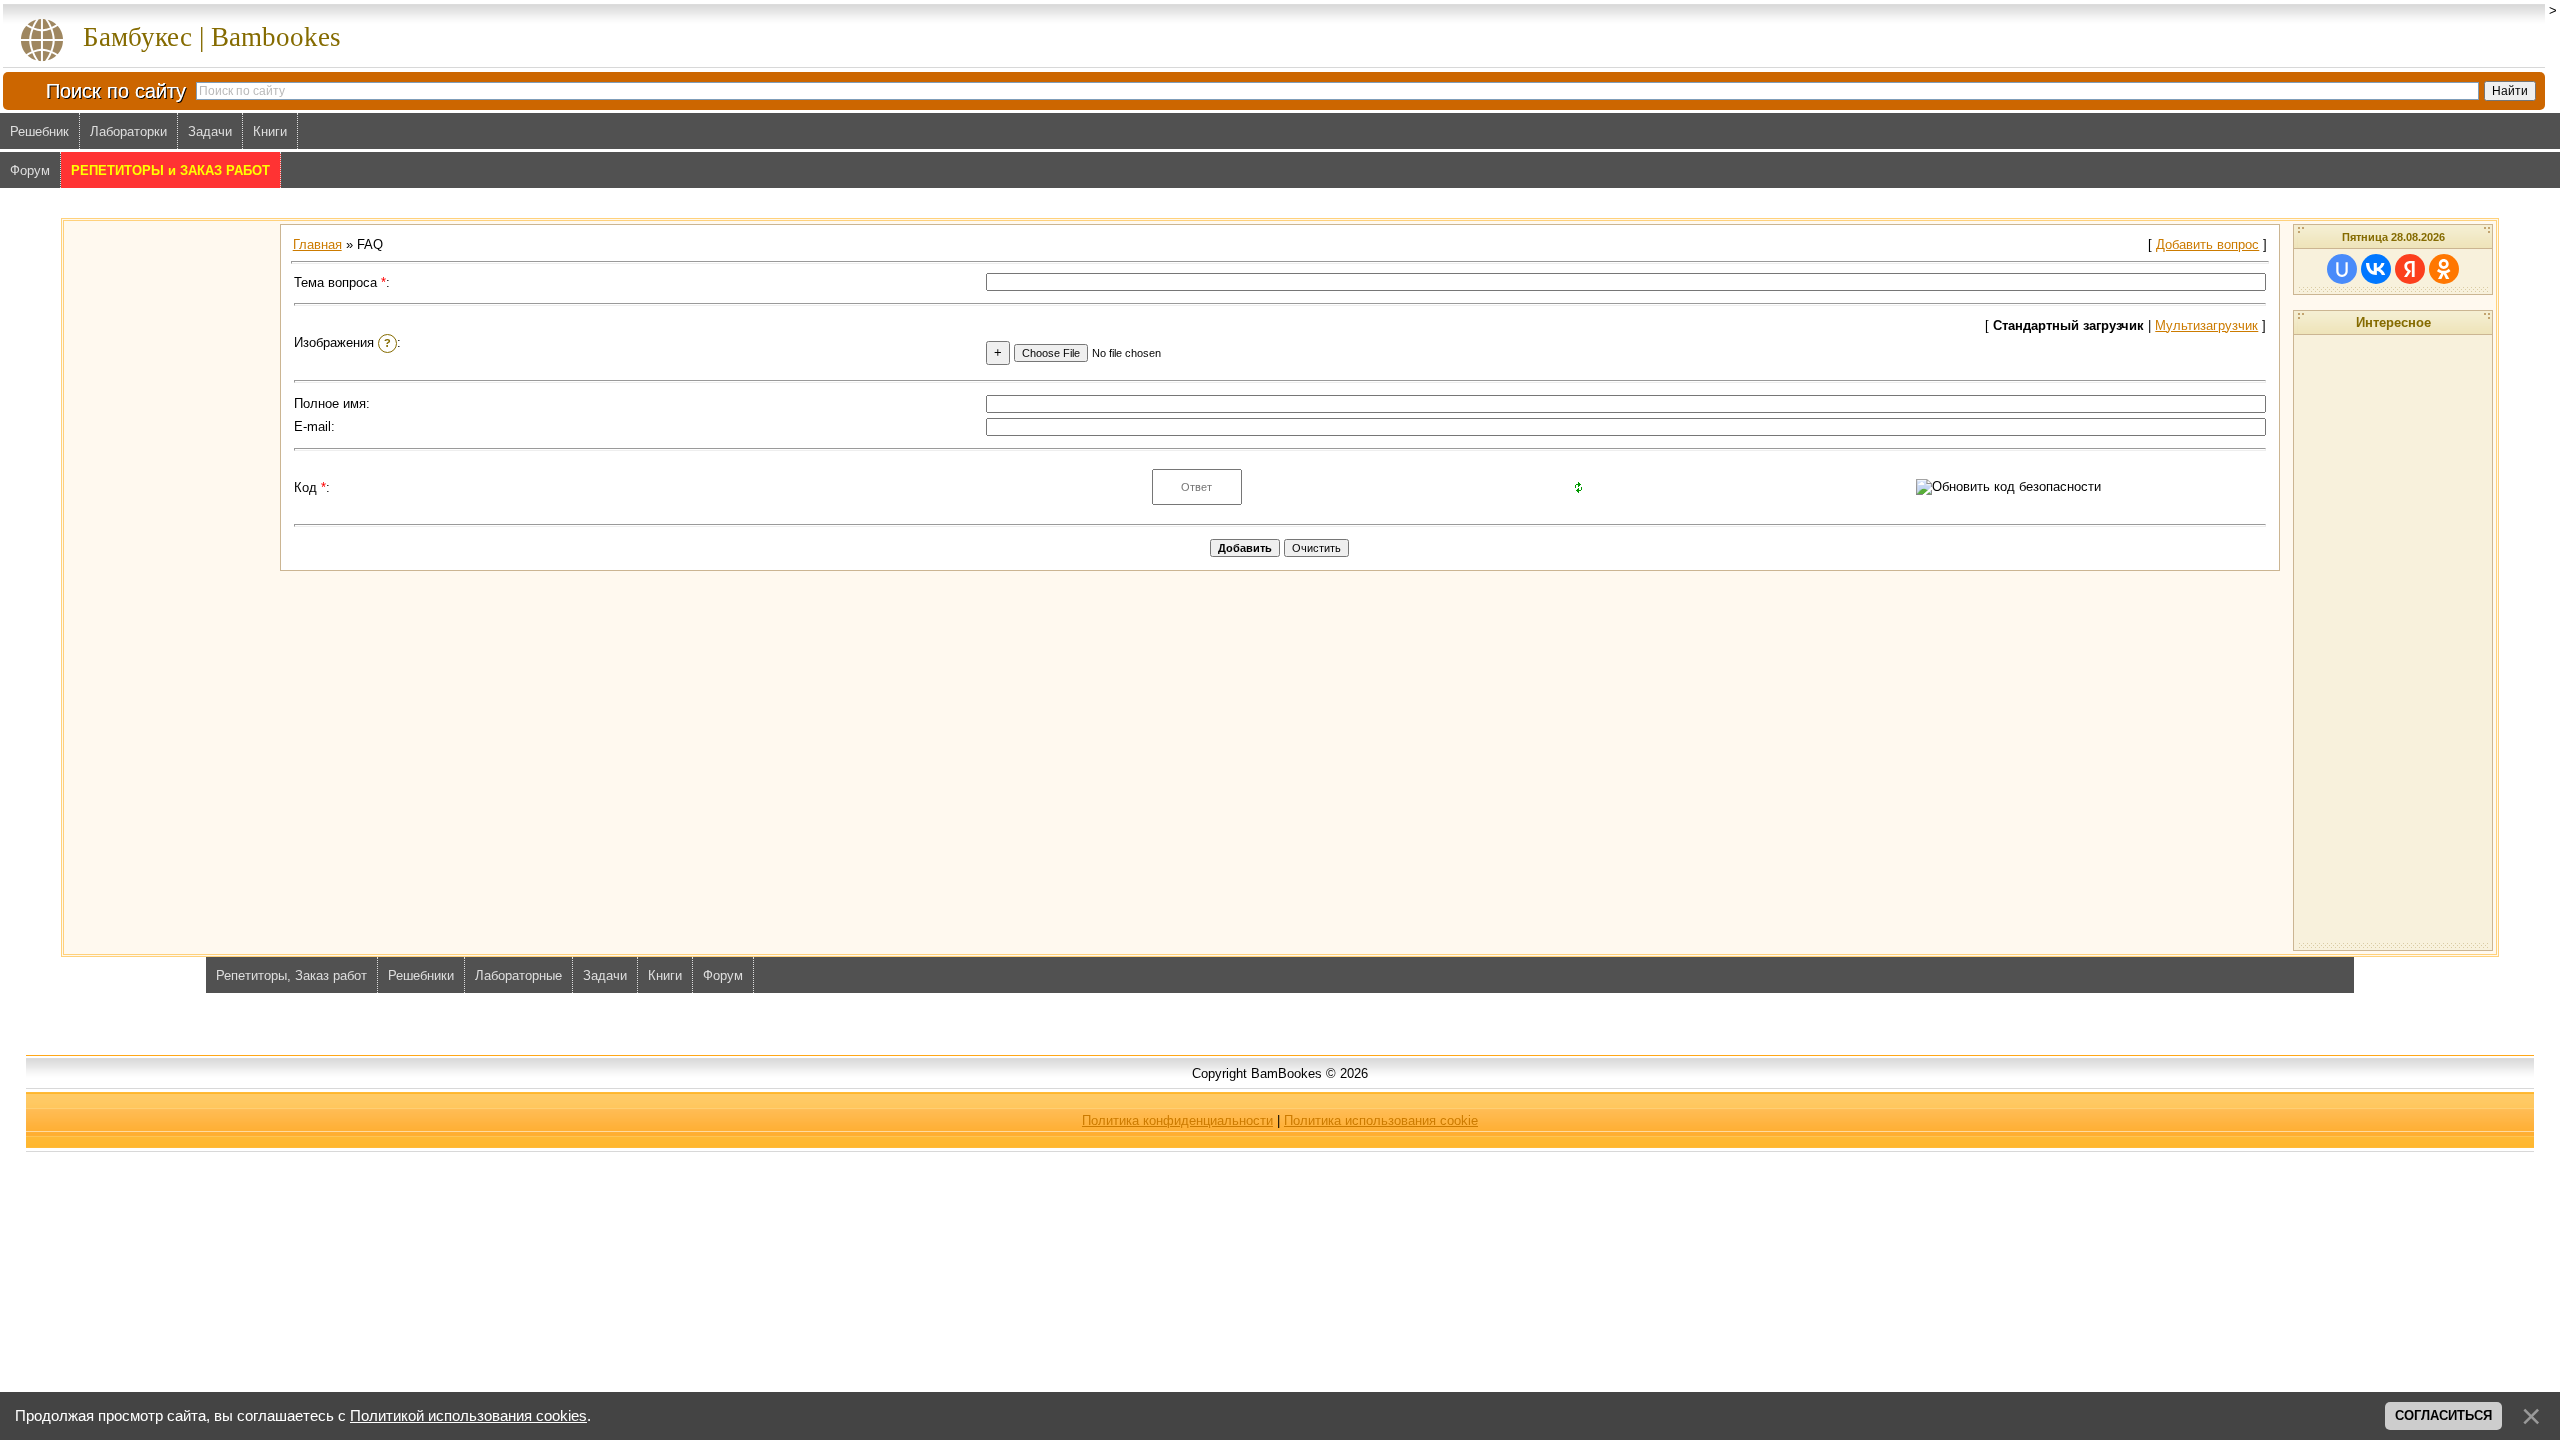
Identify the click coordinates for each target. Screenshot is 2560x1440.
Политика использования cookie (1381, 1120)
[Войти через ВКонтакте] (2376, 269)
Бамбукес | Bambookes (212, 37)
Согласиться (2443, 1415)
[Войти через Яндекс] (2410, 269)
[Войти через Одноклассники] (2444, 269)
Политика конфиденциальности (1177, 1120)
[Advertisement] (2379, 640)
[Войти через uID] (2342, 269)
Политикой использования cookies (468, 1416)
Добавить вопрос (2207, 244)
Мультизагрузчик (2206, 325)
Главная (317, 244)
